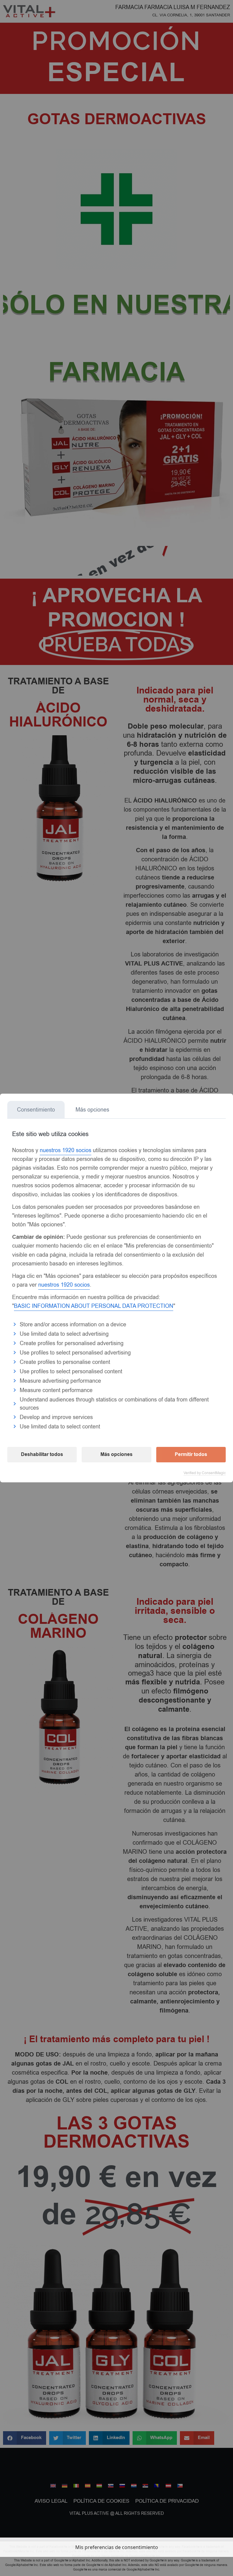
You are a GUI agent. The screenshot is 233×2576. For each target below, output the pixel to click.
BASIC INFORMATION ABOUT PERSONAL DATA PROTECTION (94, 1306)
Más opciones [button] (116, 1454)
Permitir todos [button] (191, 1454)
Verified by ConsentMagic (205, 1473)
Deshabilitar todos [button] (42, 1454)
